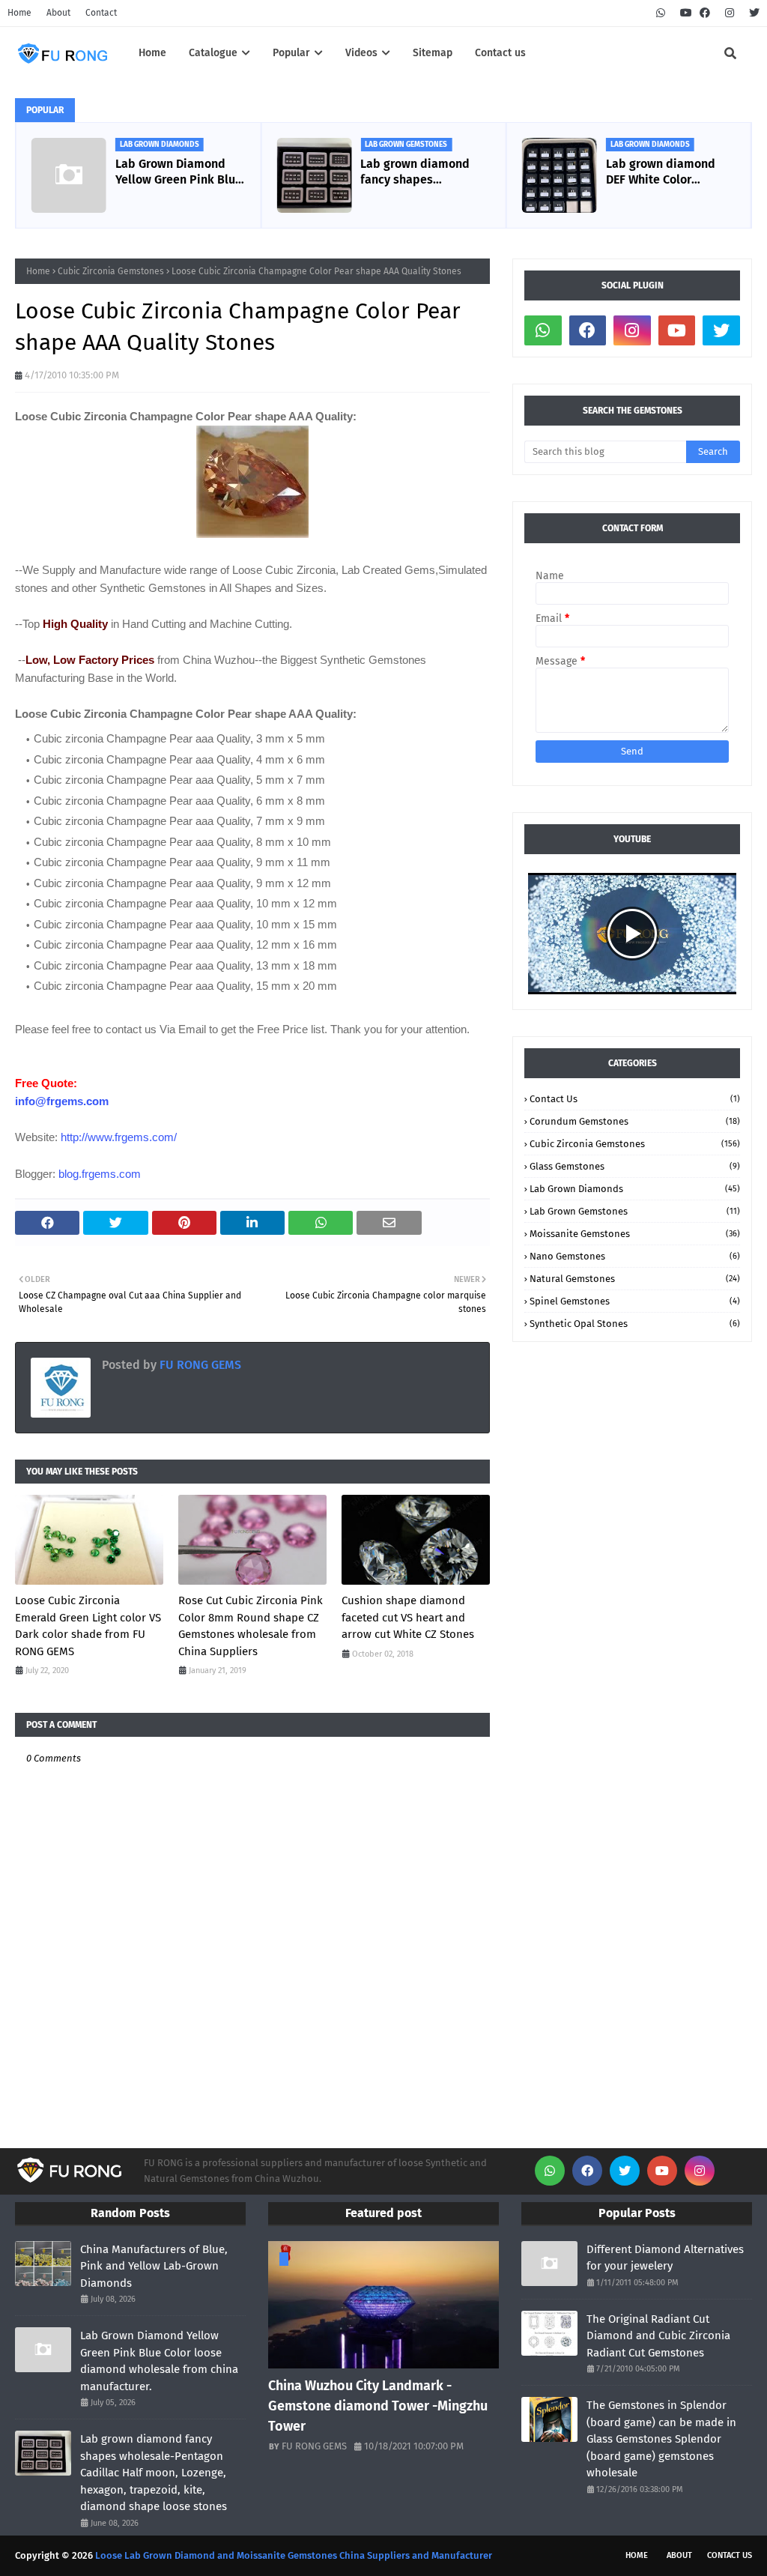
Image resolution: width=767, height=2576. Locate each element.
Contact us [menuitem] (500, 53)
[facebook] (705, 13)
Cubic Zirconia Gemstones (111, 271)
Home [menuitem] (152, 53)
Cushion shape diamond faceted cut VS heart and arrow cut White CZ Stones (408, 1617)
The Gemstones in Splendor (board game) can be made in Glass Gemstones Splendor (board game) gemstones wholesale (661, 2439)
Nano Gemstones (635, 1256)
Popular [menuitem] (291, 53)
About (58, 13)
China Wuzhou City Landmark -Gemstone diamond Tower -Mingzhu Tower (378, 2406)
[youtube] (686, 13)
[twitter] (752, 13)
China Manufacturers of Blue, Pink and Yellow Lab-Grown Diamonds (154, 2266)
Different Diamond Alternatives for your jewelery (665, 2258)
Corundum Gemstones (635, 1121)
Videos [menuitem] (361, 53)
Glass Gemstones (635, 1166)
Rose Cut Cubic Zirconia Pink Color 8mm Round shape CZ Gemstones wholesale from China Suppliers (251, 1626)
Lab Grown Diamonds (635, 1189)
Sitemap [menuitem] (433, 53)
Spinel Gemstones (635, 1301)
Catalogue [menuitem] (213, 53)
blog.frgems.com (100, 1174)
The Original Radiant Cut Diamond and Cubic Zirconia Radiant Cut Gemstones (658, 2336)
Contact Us (635, 1099)
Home (19, 13)
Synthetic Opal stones (635, 1324)
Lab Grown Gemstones (635, 1211)
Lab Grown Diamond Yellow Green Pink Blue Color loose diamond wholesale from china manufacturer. (174, 172)
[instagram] (730, 13)
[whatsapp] (661, 13)
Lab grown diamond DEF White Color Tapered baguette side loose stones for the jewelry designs (664, 172)
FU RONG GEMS (199, 1365)
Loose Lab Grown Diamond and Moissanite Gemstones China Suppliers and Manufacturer (294, 2555)
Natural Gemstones (635, 1279)
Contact (101, 13)
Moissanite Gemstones (635, 1234)
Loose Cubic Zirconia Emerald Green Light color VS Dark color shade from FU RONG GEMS (88, 1626)
